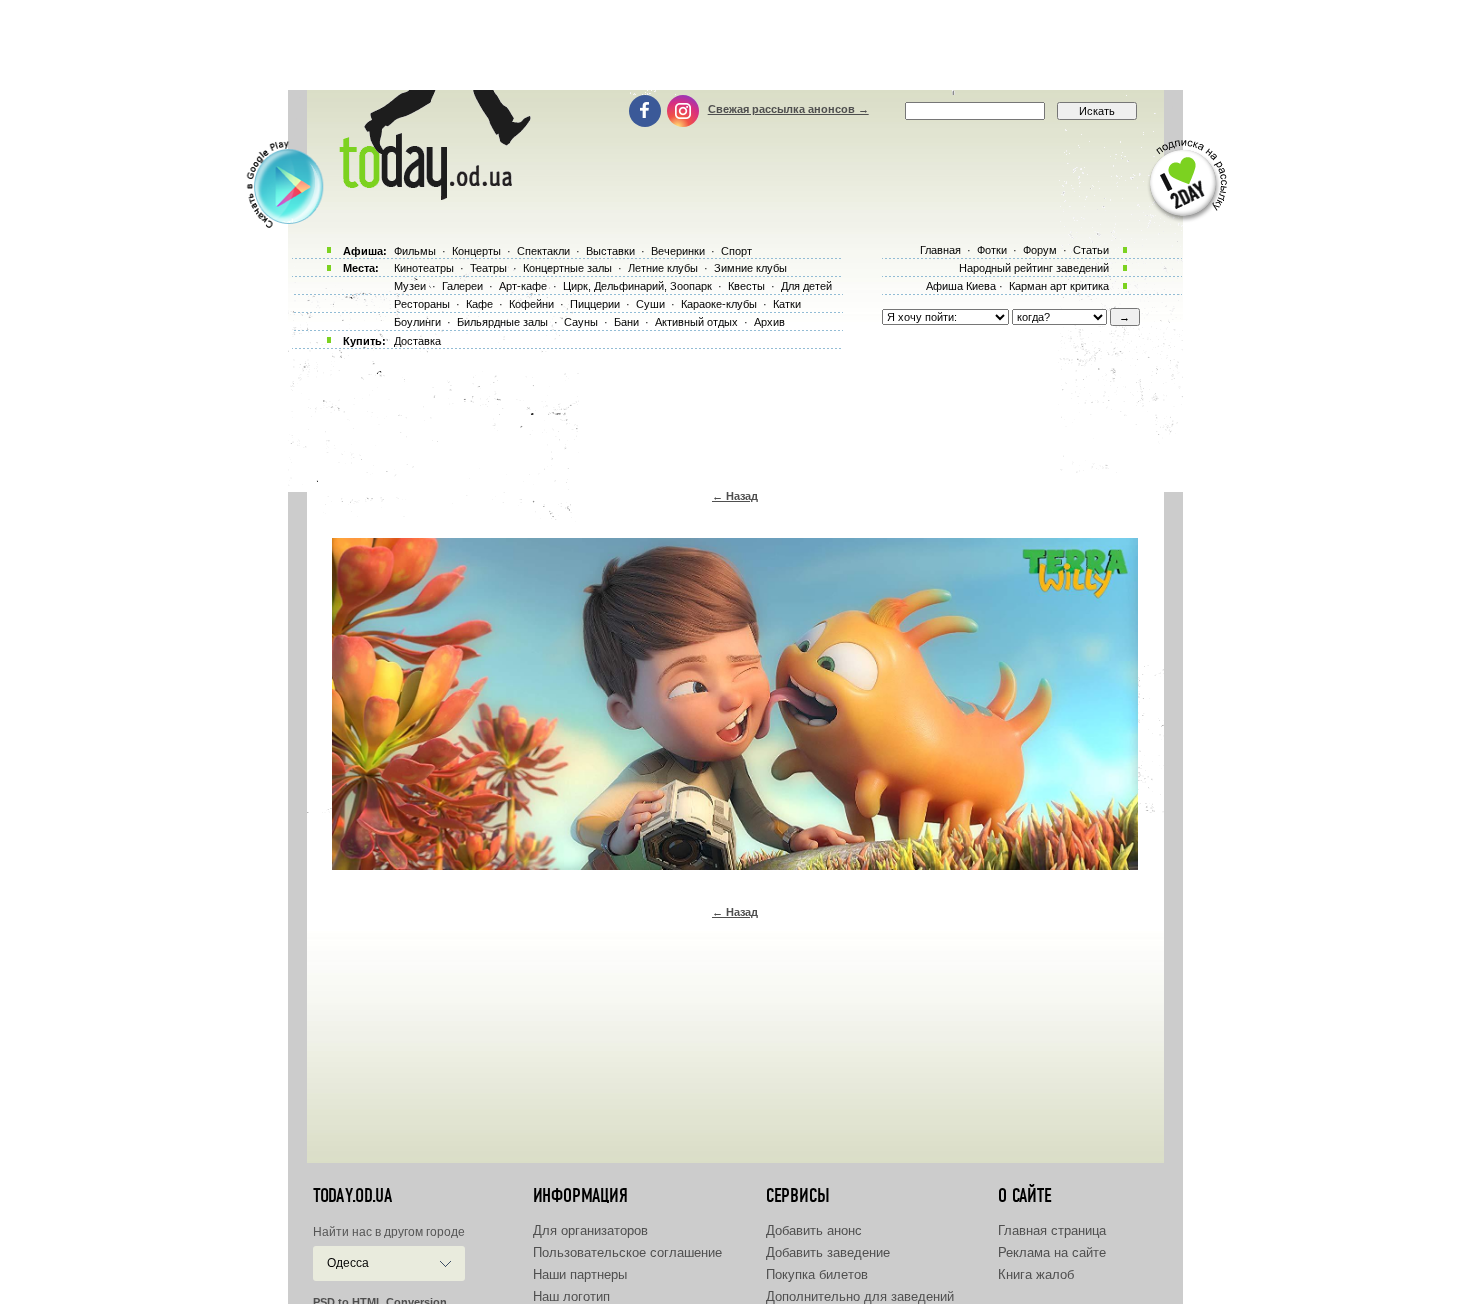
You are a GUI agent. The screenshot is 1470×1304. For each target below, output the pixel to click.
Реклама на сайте (1052, 1252)
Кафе (479, 304)
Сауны (581, 322)
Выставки (610, 251)
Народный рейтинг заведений (1034, 268)
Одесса (348, 1263)
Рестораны (422, 304)
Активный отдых (696, 322)
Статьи (1091, 250)
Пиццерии (595, 304)
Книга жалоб (1036, 1274)
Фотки (992, 250)
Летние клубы (663, 268)
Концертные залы (567, 268)
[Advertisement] (735, 45)
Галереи (462, 286)
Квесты (746, 286)
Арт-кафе (523, 286)
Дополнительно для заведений (860, 1296)
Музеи (410, 286)
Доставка (417, 341)
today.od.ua (352, 1196)
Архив (769, 322)
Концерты (476, 251)
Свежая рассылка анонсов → (788, 109)
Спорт (736, 251)
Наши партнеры (580, 1274)
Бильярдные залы (502, 322)
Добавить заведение (828, 1252)
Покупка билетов (817, 1274)
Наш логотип (571, 1296)
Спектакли (543, 251)
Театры (488, 268)
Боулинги (417, 322)
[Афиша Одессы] (431, 195)
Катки (787, 304)
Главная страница (1052, 1230)
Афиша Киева (961, 286)
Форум (1040, 250)
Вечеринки (678, 251)
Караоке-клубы (719, 304)
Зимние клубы (750, 268)
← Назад (735, 496)
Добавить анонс (814, 1230)
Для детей (806, 286)
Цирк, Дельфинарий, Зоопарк (637, 286)
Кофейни (531, 304)
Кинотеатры (424, 268)
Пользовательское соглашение (627, 1252)
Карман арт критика (1059, 286)
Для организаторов (590, 1230)
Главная (940, 250)
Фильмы (415, 251)
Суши (650, 304)
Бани (626, 322)
